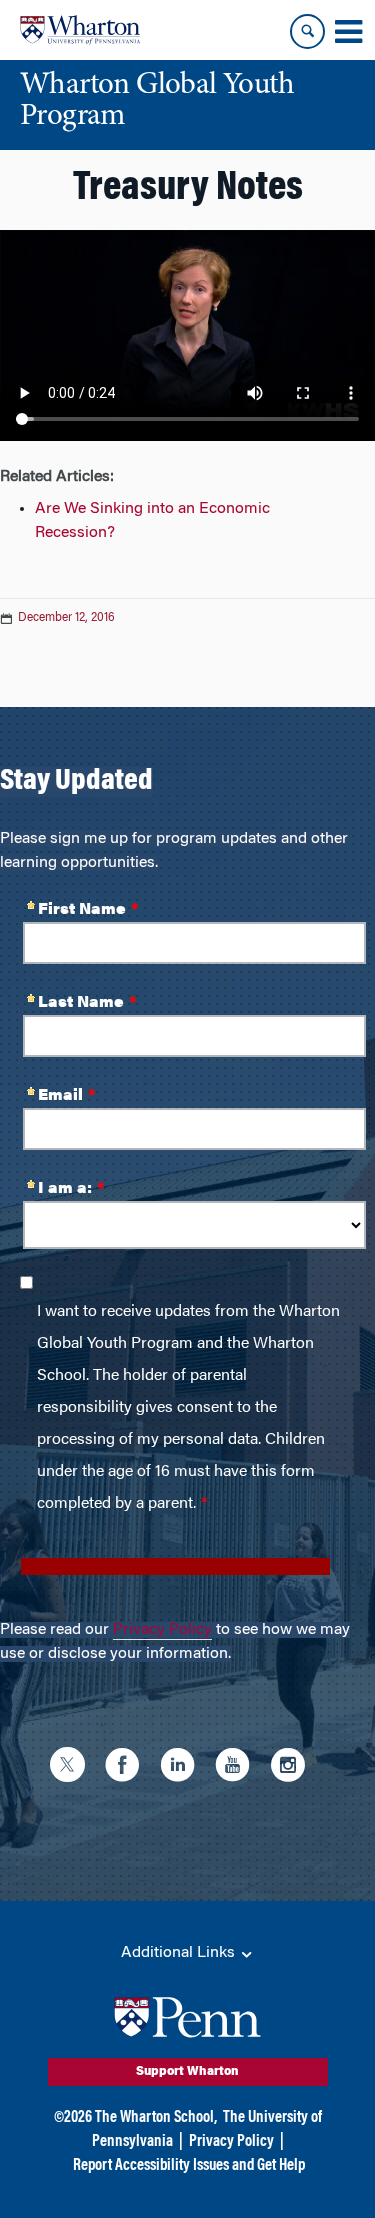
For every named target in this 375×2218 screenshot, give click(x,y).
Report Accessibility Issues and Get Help (189, 2166)
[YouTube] (237, 1768)
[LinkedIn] (182, 1768)
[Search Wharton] (307, 31)
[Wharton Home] (80, 30)
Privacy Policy (162, 1630)
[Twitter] (72, 1768)
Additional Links (180, 1953)
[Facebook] (127, 1768)
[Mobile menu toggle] (348, 32)
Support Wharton (187, 2072)
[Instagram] (292, 1768)
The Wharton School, (156, 2118)
